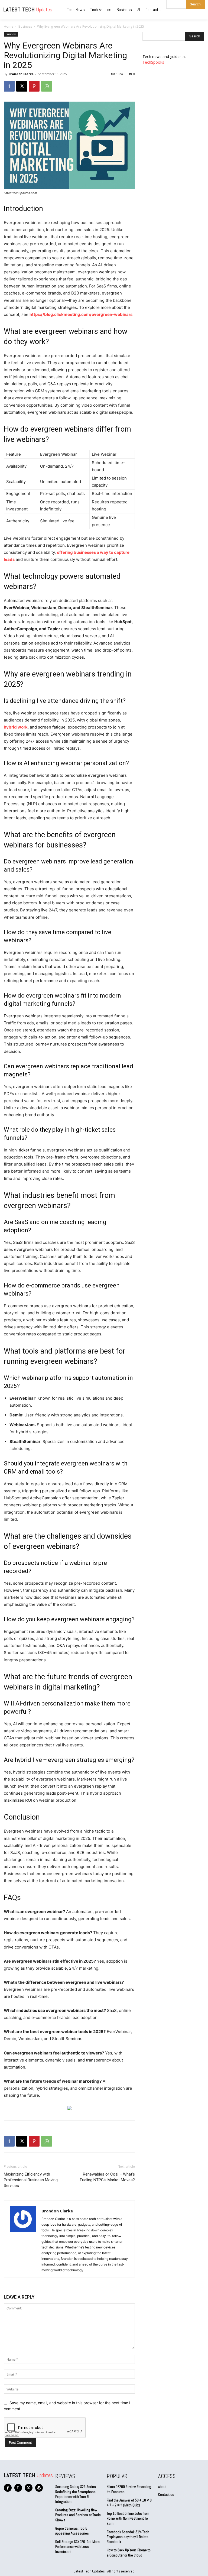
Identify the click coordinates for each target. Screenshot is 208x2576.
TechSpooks (153, 62)
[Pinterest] (34, 86)
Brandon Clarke (21, 74)
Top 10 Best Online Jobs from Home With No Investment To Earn (128, 2518)
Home (9, 26)
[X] (22, 86)
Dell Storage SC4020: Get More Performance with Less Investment (77, 2547)
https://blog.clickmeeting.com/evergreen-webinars (81, 314)
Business (25, 26)
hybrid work (16, 727)
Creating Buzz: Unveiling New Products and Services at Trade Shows (78, 2515)
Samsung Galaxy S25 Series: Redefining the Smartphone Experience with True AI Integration (76, 2494)
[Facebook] (9, 86)
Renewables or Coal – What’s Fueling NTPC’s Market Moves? (107, 2177)
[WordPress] (39, 2488)
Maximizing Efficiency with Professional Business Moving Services (31, 2180)
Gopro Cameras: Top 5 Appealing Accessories (72, 2531)
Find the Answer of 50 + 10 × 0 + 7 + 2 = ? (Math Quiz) (129, 2503)
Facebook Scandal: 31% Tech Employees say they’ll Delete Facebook (128, 2537)
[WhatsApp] (47, 86)
